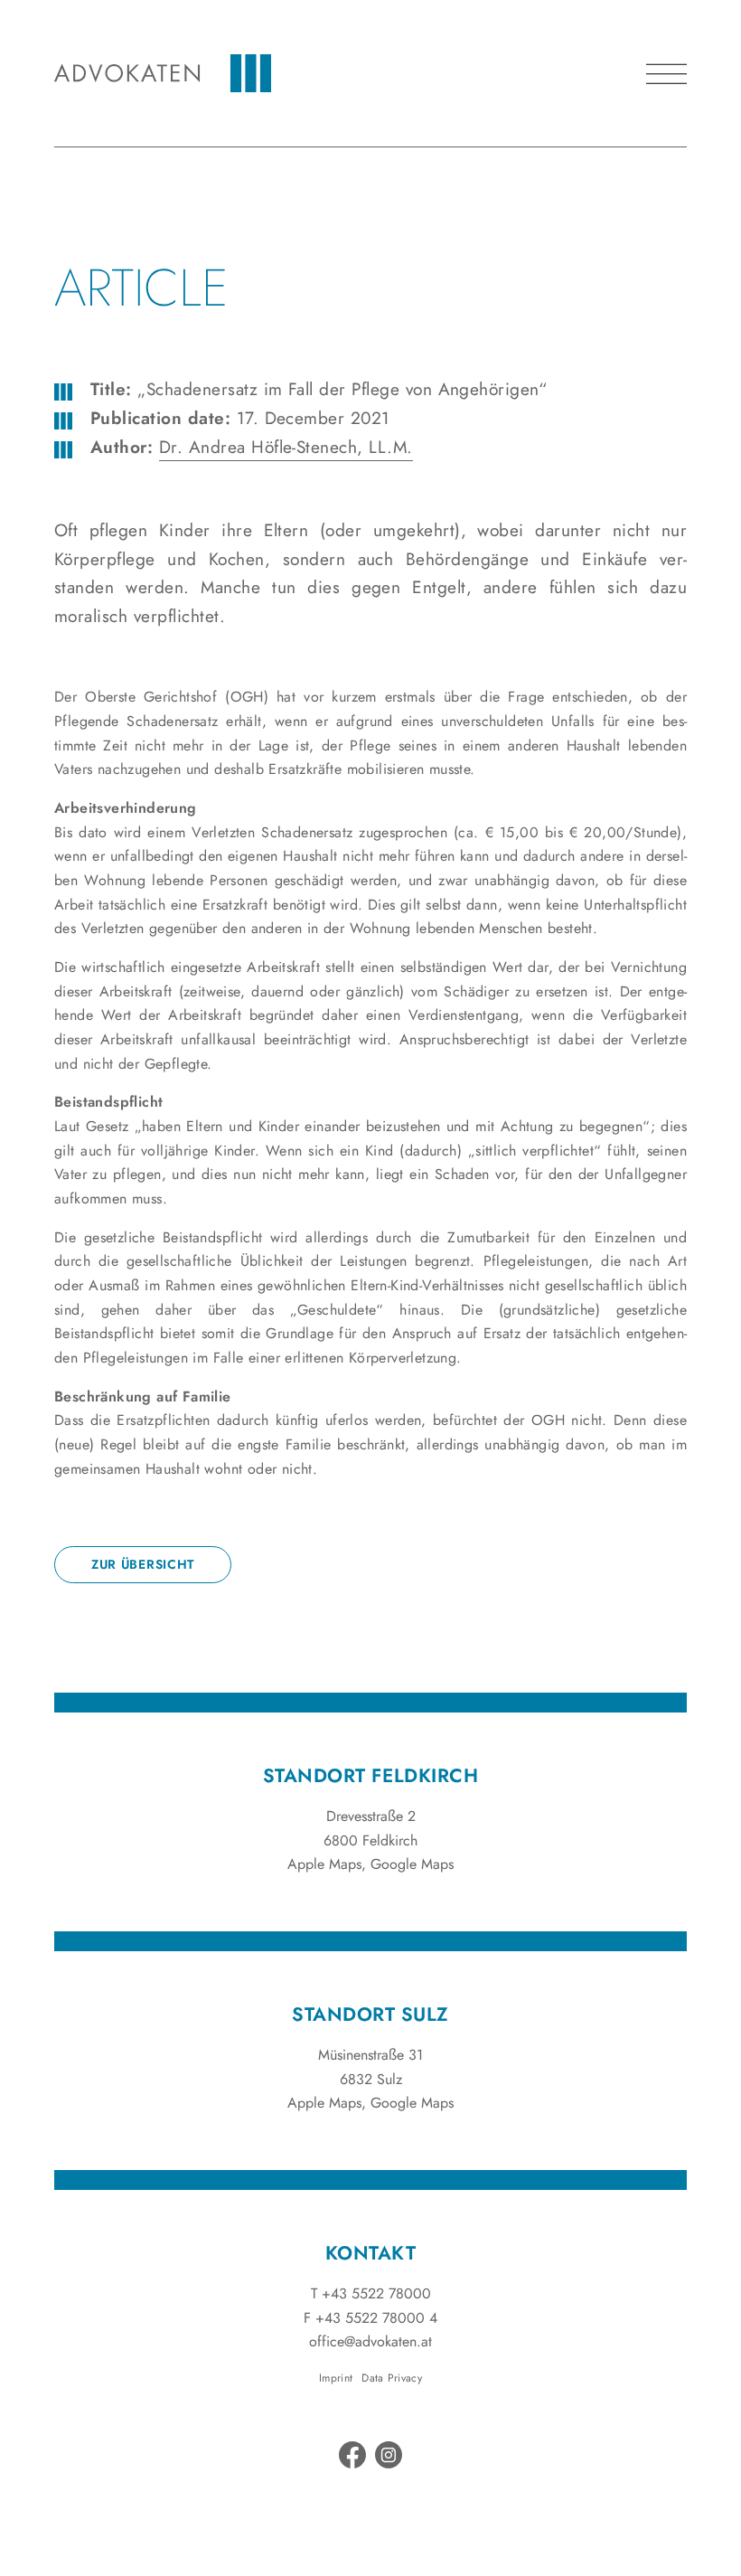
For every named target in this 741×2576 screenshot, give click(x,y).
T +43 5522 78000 (371, 2293)
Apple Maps (324, 1864)
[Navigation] (666, 74)
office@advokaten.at (370, 2341)
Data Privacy (392, 2378)
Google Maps (412, 1864)
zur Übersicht (143, 1564)
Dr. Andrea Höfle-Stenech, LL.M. (286, 447)
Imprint (336, 2378)
